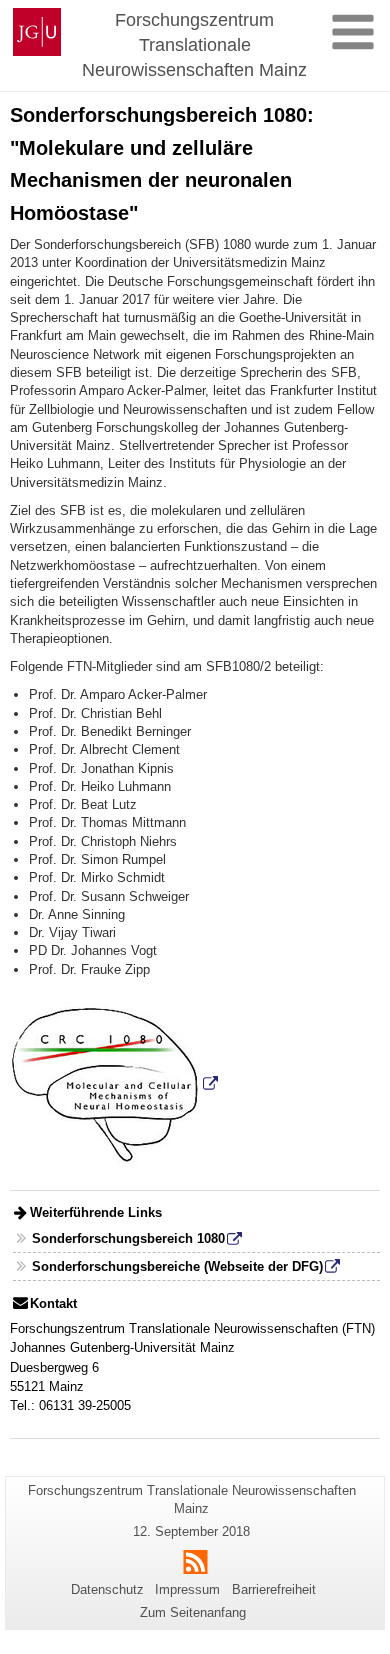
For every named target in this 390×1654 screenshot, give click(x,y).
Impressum (187, 1589)
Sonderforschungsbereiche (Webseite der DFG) (177, 1266)
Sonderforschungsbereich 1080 (128, 1238)
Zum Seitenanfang (193, 1612)
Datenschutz (107, 1589)
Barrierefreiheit (274, 1589)
